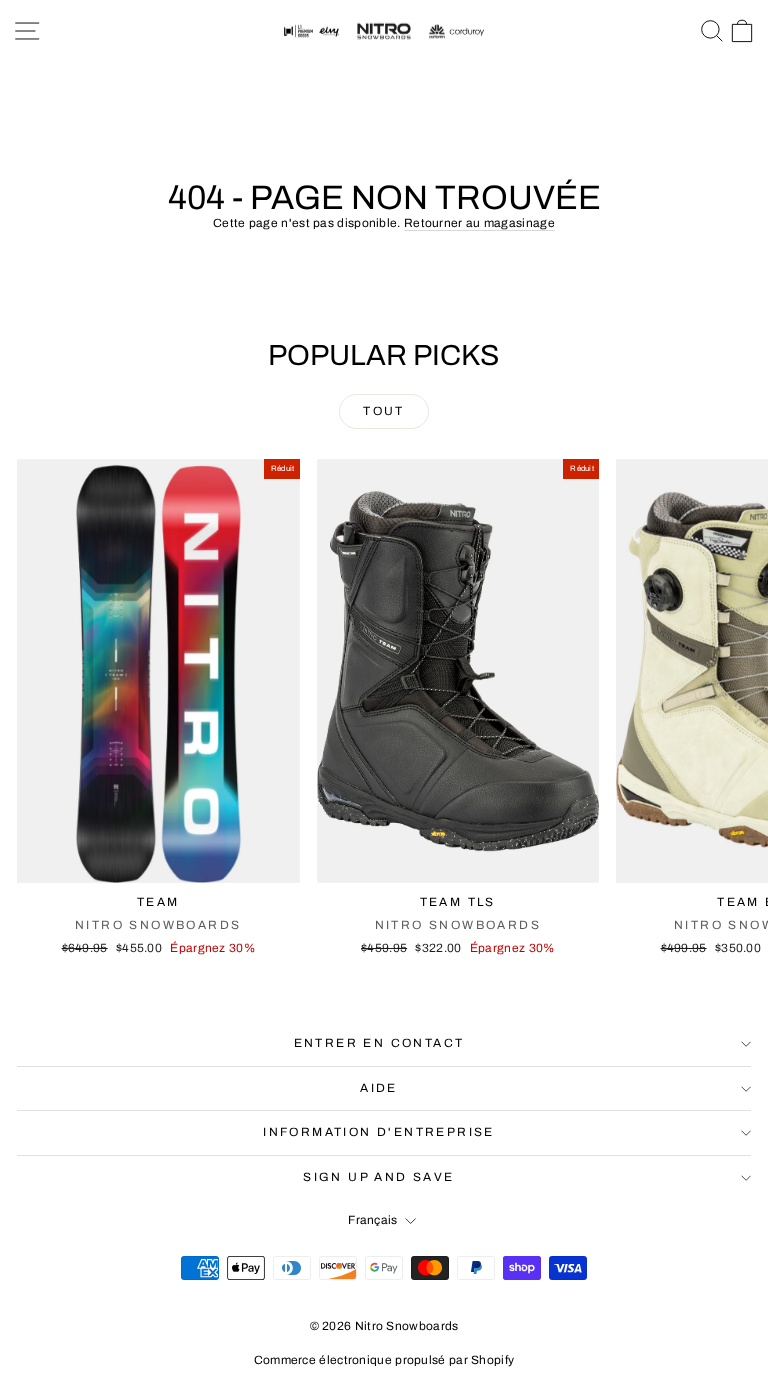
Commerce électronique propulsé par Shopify (384, 1360)
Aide (379, 1088)
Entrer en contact (379, 1043)
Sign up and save (378, 1177)
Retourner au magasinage (479, 223)
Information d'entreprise (379, 1132)
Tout (384, 411)
